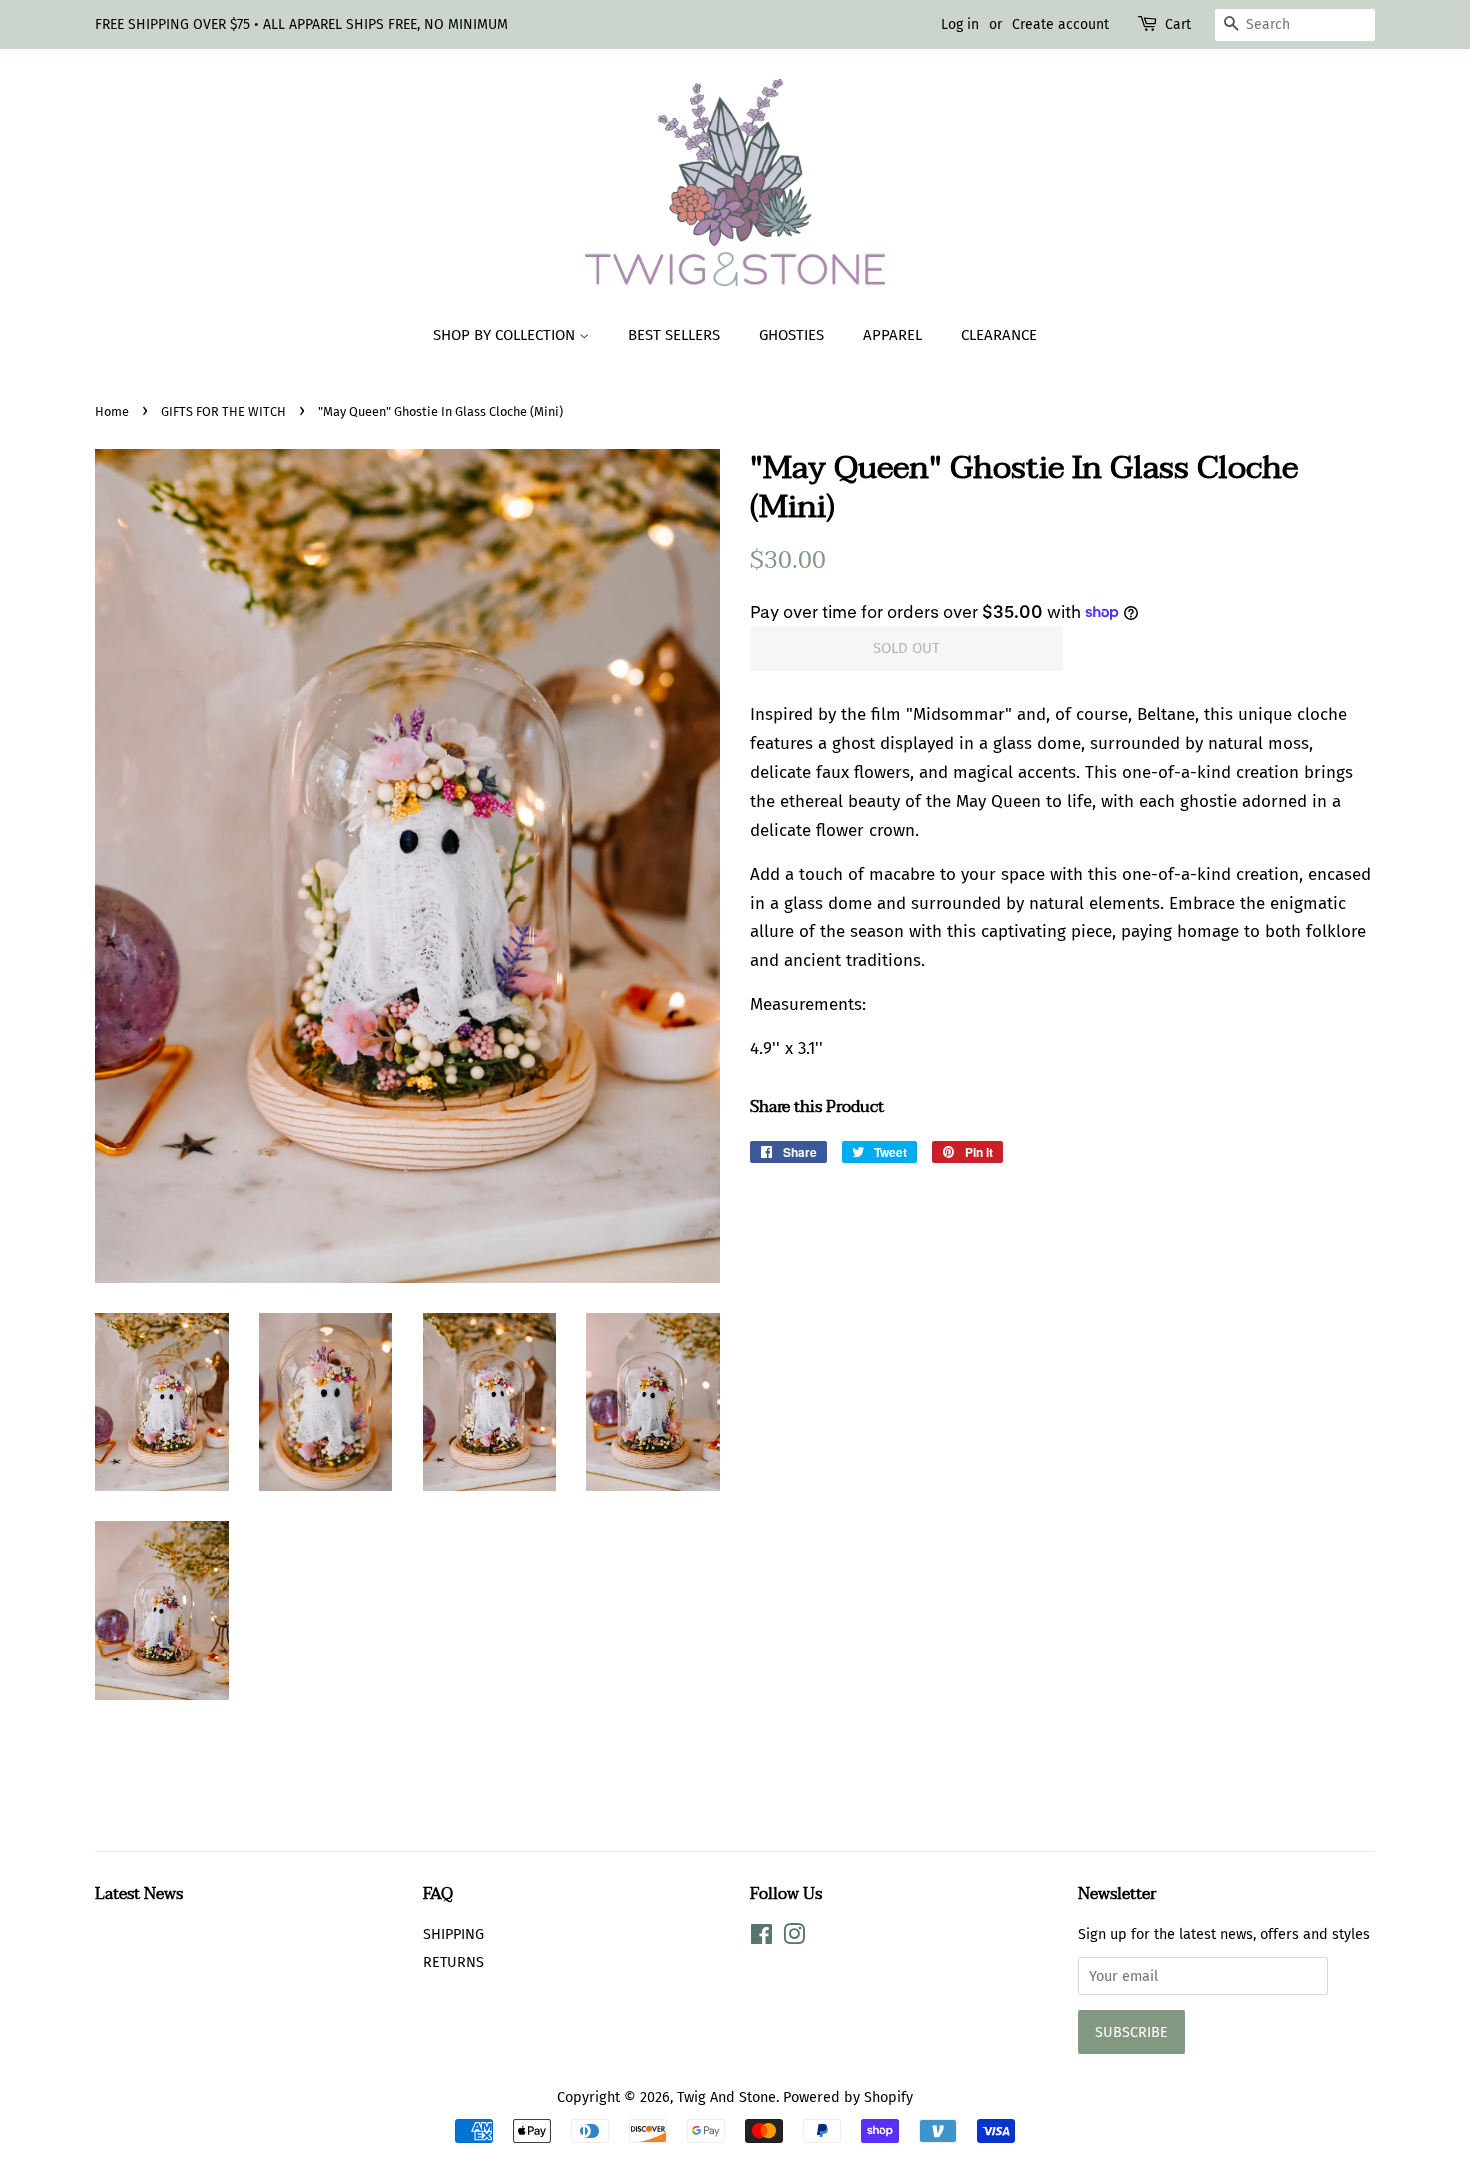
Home (112, 411)
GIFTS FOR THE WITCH (223, 411)
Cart (1178, 24)
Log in (960, 24)
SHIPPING (453, 1934)
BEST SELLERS (674, 335)
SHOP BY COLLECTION (506, 335)
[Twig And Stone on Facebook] (761, 1938)
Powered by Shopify (848, 2097)
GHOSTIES (791, 335)
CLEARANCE (999, 335)
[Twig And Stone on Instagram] (794, 1938)
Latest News (139, 1894)
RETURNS (453, 1962)
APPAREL (892, 335)
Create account (1060, 24)
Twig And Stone (726, 2097)
